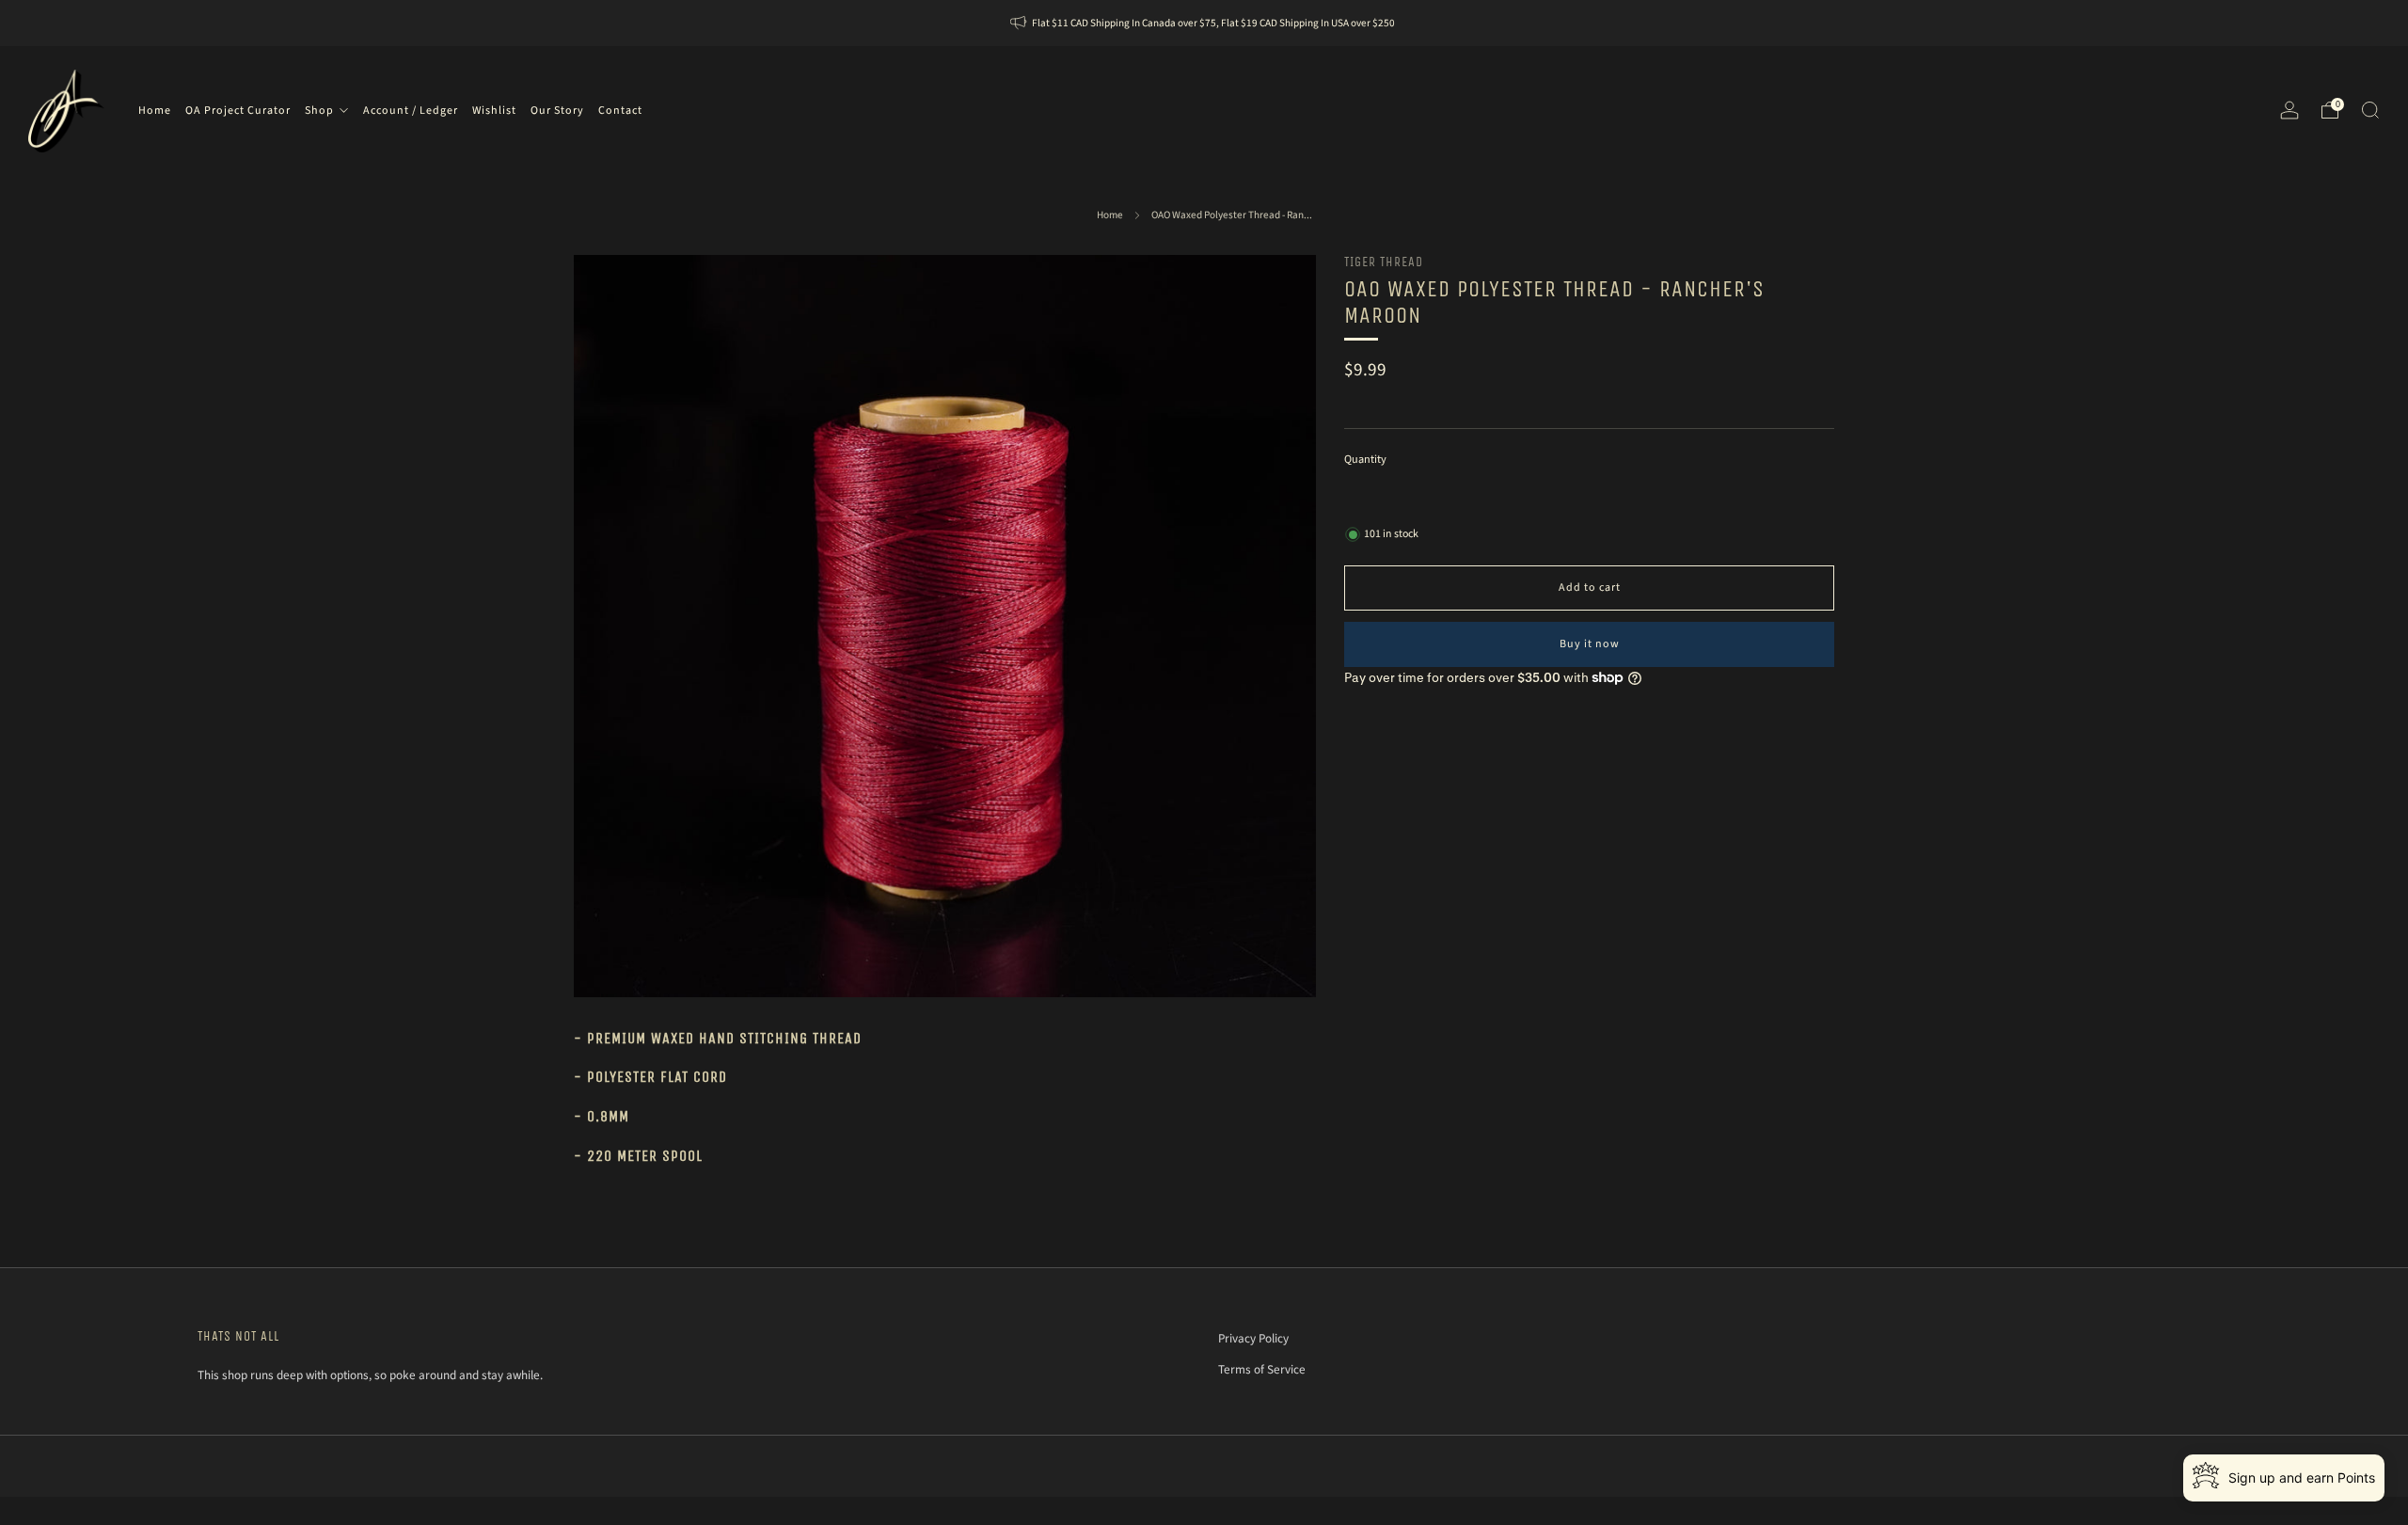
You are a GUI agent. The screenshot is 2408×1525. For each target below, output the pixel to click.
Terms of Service (1262, 1369)
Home (1110, 215)
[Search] (2370, 110)
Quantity (1365, 459)
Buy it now (1590, 644)
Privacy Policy (1253, 1338)
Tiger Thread (1384, 262)
